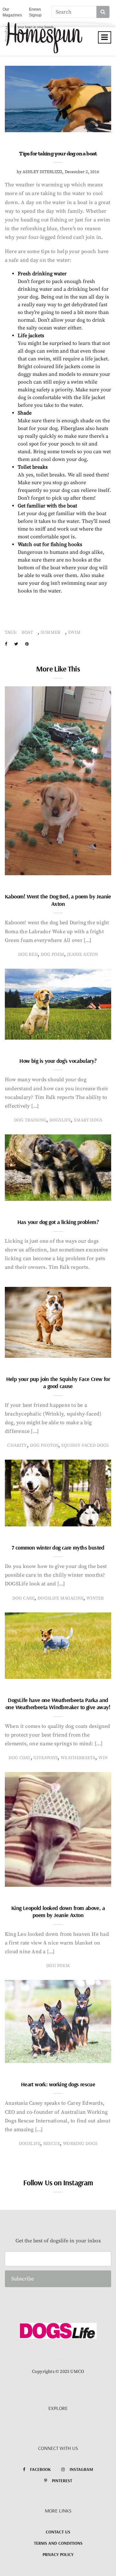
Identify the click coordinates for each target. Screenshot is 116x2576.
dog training (30, 1120)
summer (50, 632)
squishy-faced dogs (85, 1445)
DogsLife (60, 1120)
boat (27, 632)
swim (74, 632)
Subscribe (23, 2279)
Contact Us (58, 2532)
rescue (52, 2144)
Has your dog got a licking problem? (58, 1222)
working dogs (80, 2144)
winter (95, 1598)
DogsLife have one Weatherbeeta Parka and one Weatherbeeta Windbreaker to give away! (58, 1704)
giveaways (46, 1758)
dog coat (19, 1758)
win (103, 1758)
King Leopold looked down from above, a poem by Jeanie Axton (58, 1912)
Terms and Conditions (58, 2543)
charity (17, 1445)
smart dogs (88, 1120)
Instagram (81, 2469)
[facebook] (6, 644)
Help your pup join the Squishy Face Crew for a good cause (58, 1383)
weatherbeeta (78, 1758)
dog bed (28, 955)
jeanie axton (82, 955)
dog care (23, 1598)
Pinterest (62, 2481)
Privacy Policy (58, 2554)
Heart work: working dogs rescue (58, 2084)
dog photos (44, 1445)
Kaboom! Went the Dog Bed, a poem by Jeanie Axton (58, 900)
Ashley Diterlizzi (42, 172)
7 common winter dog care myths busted (58, 1548)
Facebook (40, 2469)
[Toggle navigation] (105, 37)
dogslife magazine (60, 1598)
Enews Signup (35, 12)
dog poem (52, 955)
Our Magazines (12, 12)
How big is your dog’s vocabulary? (58, 1061)
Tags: (11, 632)
